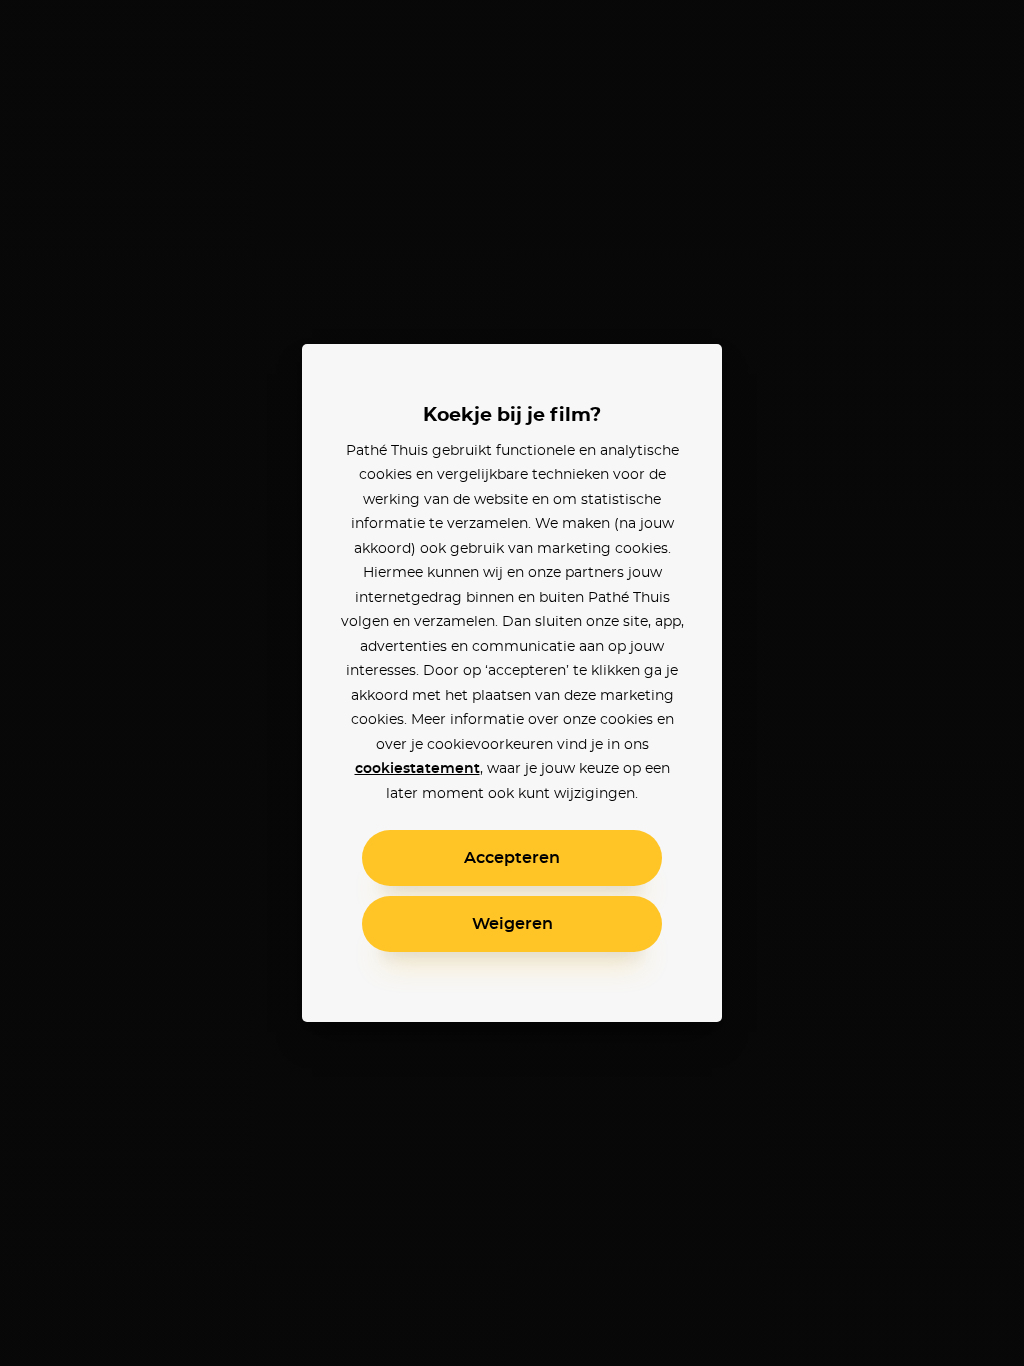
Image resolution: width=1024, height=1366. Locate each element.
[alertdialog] (512, 683)
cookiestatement (417, 769)
